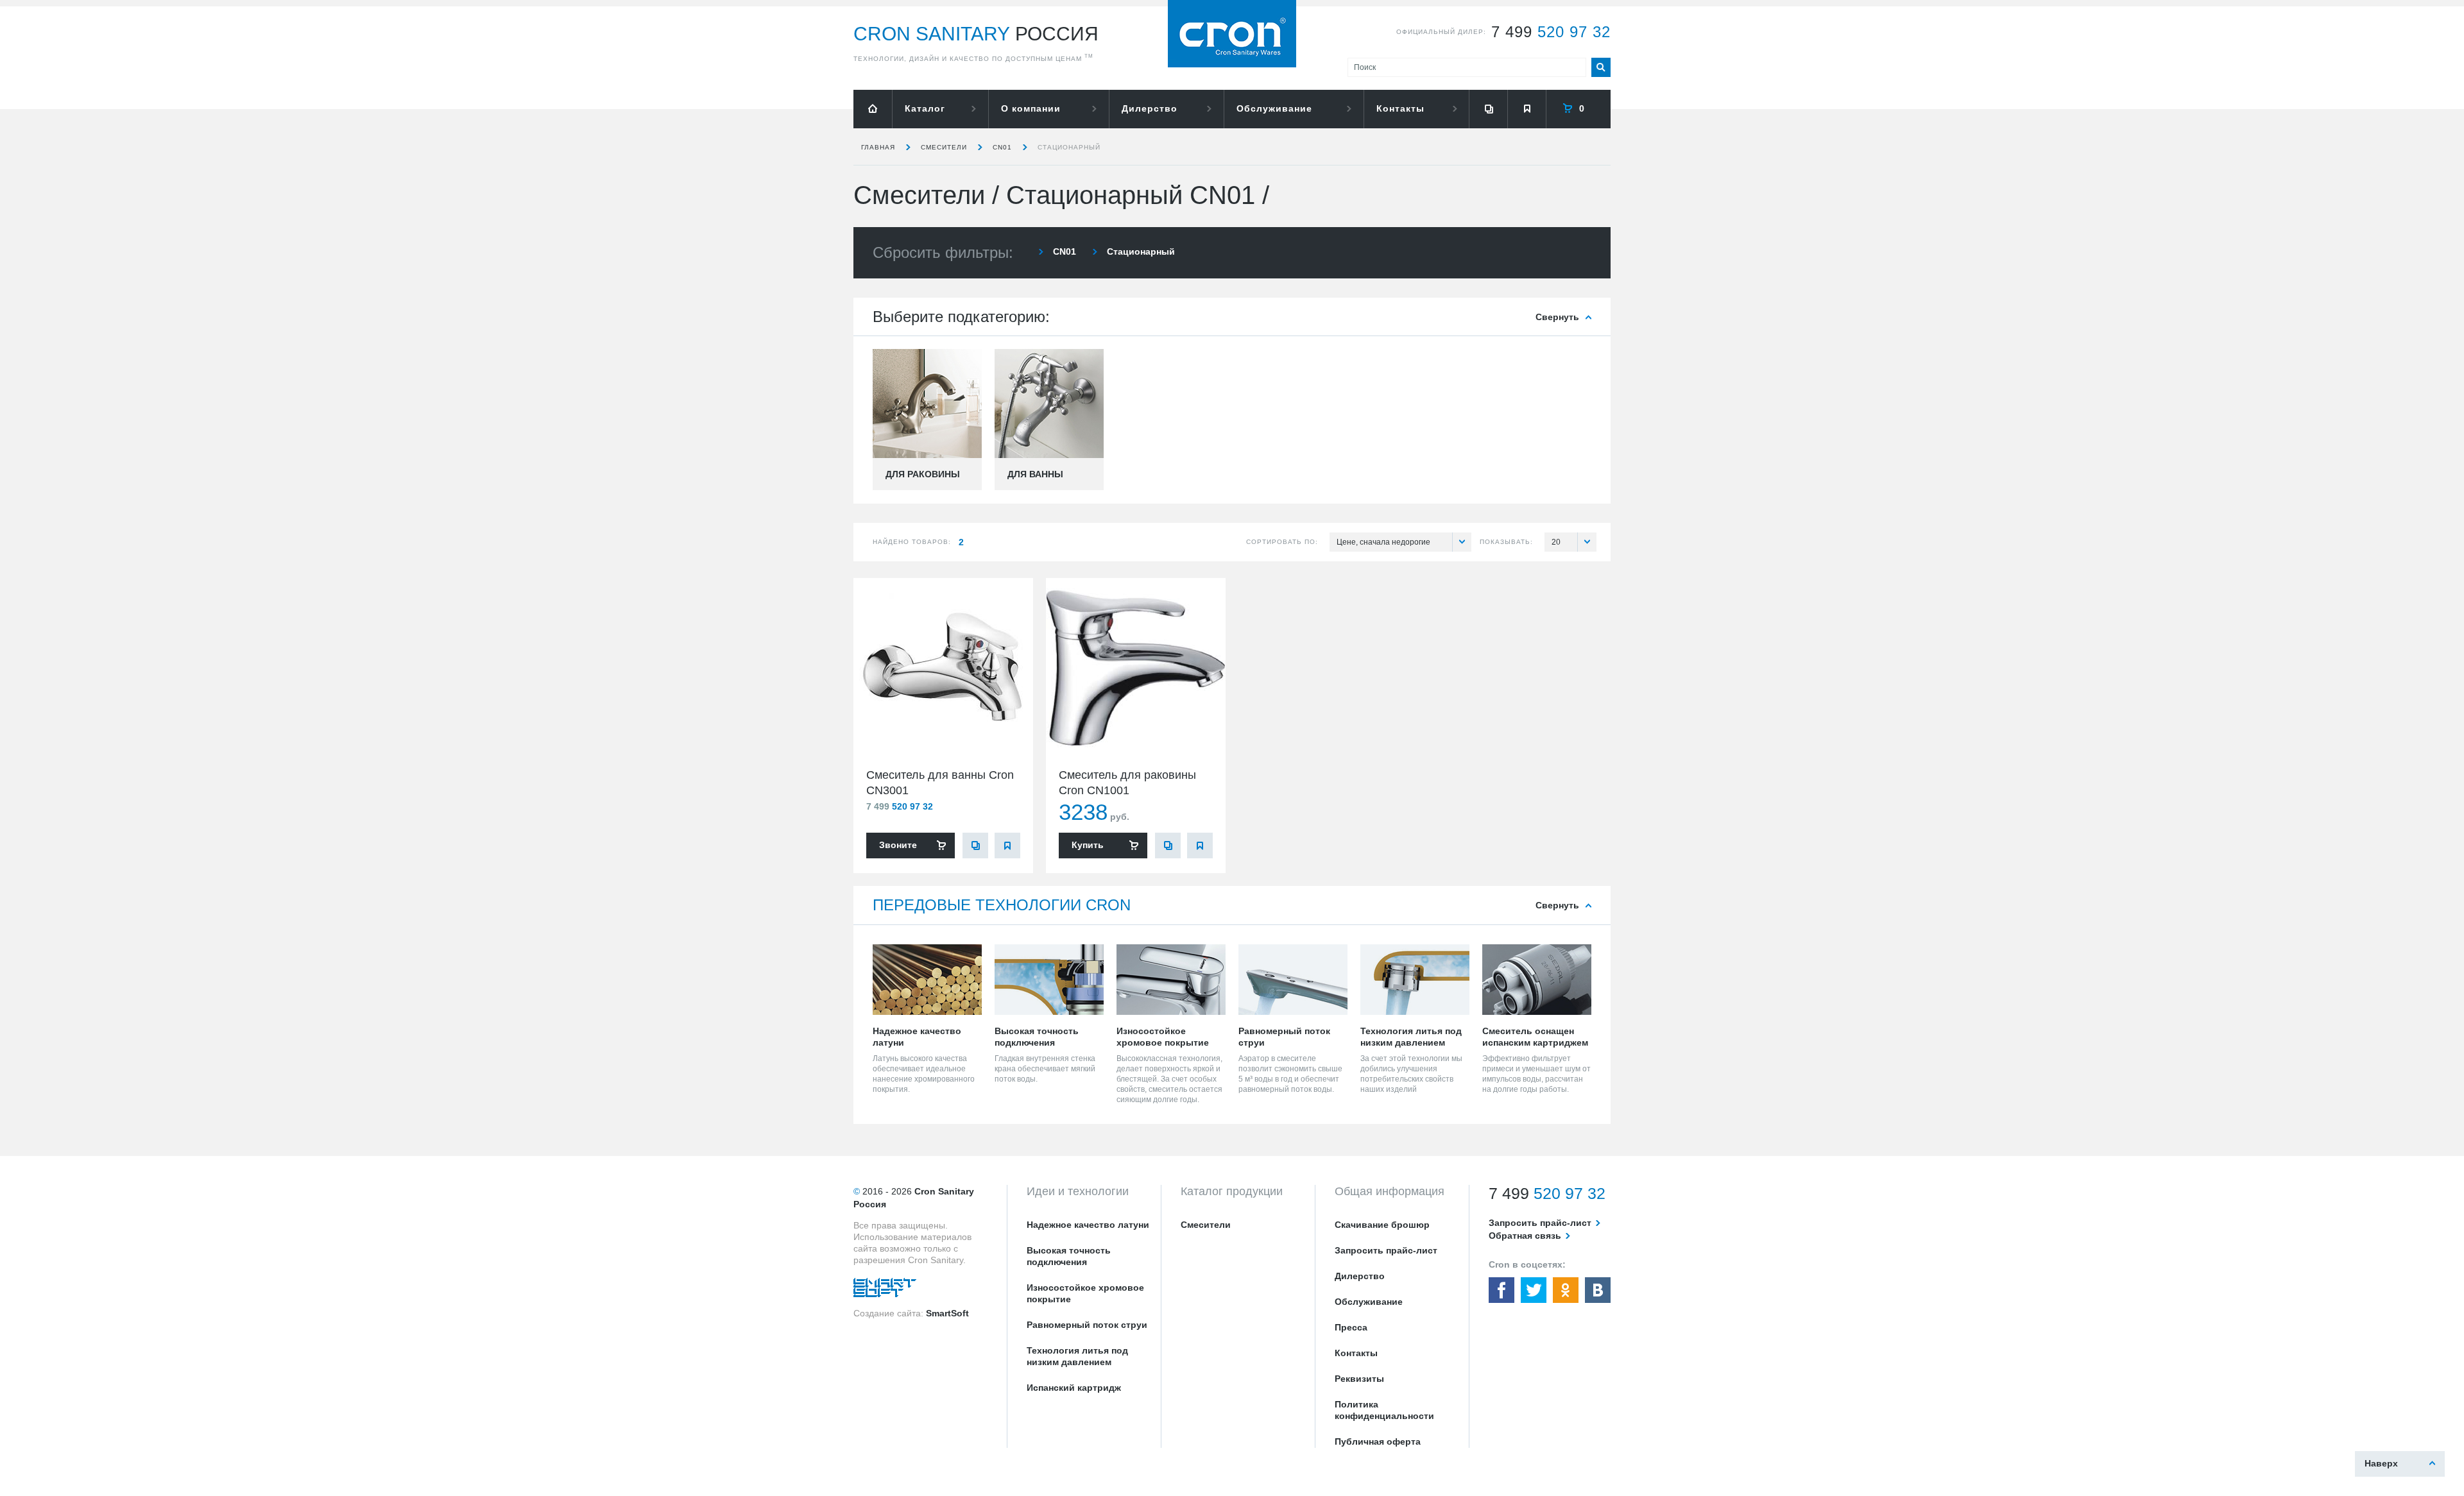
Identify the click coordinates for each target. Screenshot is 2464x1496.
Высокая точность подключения (1069, 1256)
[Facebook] (1502, 1290)
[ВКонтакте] (1598, 1290)
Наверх (2381, 1463)
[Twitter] (1534, 1290)
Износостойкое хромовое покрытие (1085, 1293)
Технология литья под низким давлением (1077, 1356)
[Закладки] (1527, 109)
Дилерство (1150, 108)
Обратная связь (1525, 1236)
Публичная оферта (1378, 1441)
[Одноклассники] (1566, 1290)
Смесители (944, 147)
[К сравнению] (975, 846)
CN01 (1002, 147)
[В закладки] (1007, 846)
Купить (1088, 845)
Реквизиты (1359, 1379)
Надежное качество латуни (1088, 1225)
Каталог (925, 108)
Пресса (1351, 1327)
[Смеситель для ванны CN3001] (943, 668)
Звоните (898, 845)
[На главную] (873, 109)
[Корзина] (1579, 109)
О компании (1031, 108)
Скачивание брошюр (1382, 1225)
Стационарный (1069, 147)
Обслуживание (1274, 108)
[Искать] (1601, 67)
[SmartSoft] (885, 1291)
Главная (878, 147)
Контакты (1400, 108)
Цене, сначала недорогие (1383, 542)
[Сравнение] (1488, 109)
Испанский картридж (1074, 1388)
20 (1556, 542)
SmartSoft (947, 1313)
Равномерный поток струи (1087, 1325)
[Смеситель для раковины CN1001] (1136, 668)
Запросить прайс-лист (1386, 1250)
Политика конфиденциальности (1384, 1410)
